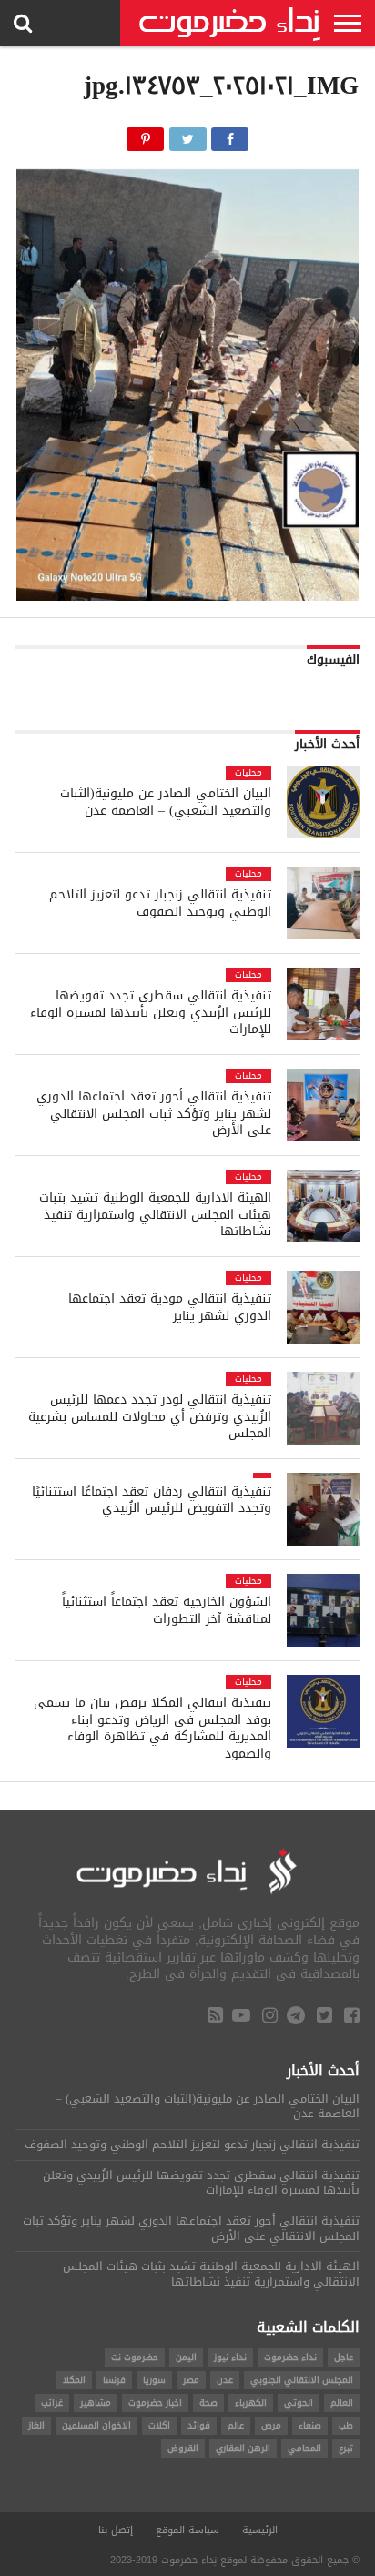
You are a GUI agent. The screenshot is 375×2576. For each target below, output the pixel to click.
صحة (208, 2403)
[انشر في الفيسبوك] (230, 134)
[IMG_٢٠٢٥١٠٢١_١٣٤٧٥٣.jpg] (187, 596)
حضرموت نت (135, 2357)
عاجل (344, 2357)
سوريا (154, 2380)
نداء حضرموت (290, 2357)
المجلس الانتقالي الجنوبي (302, 2380)
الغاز (36, 2425)
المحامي (304, 2448)
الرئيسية (260, 2530)
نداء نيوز (230, 2357)
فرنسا (114, 2380)
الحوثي (299, 2403)
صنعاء (310, 2425)
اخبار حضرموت (155, 2403)
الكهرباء (251, 2403)
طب (346, 2425)
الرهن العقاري (243, 2448)
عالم (236, 2425)
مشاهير (96, 2403)
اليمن (186, 2357)
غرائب (52, 2403)
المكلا (74, 2380)
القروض (183, 2448)
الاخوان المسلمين (96, 2425)
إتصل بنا (116, 2530)
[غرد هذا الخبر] (187, 134)
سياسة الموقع (187, 2530)
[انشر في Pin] (146, 134)
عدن (225, 2380)
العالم (342, 2403)
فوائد (199, 2425)
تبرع (346, 2448)
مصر (191, 2380)
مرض (271, 2425)
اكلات (159, 2425)
